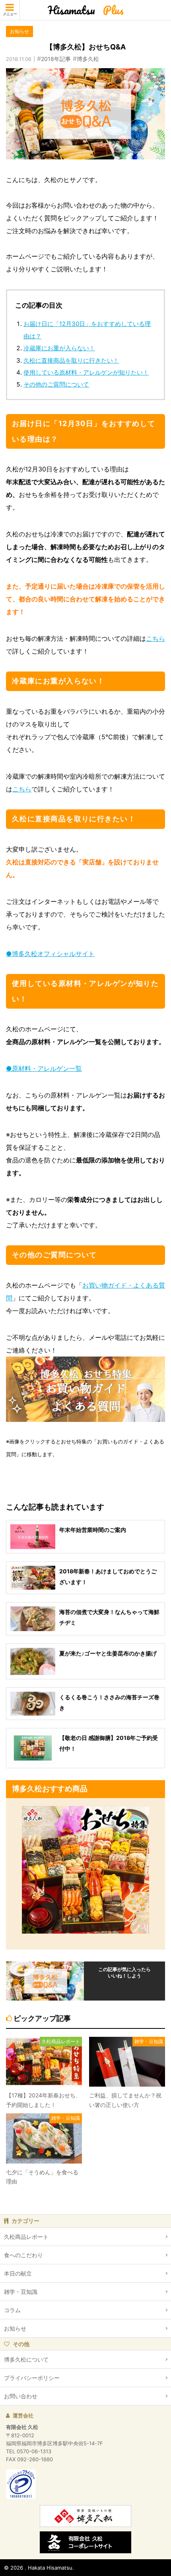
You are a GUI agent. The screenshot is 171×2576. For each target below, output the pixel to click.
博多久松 (88, 59)
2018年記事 (56, 59)
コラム (12, 2310)
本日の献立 (18, 2273)
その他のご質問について (56, 384)
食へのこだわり (23, 2255)
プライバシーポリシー (32, 2378)
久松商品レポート (26, 2237)
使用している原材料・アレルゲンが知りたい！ (86, 372)
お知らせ (15, 2328)
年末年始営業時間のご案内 (93, 1530)
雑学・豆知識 (21, 2292)
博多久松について (26, 2359)
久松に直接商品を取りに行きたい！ (71, 360)
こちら (155, 638)
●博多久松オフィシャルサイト (50, 954)
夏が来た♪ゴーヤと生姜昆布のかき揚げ (108, 1653)
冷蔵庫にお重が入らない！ (59, 348)
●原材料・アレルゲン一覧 (44, 1068)
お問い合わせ (21, 2396)
